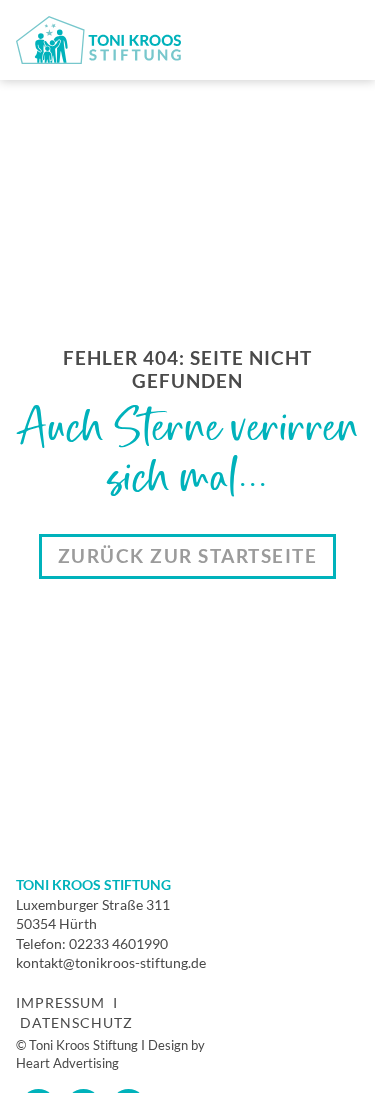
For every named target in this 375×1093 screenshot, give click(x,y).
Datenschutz (76, 1022)
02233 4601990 (118, 943)
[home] (98, 40)
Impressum (60, 1002)
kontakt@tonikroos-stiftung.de (111, 962)
